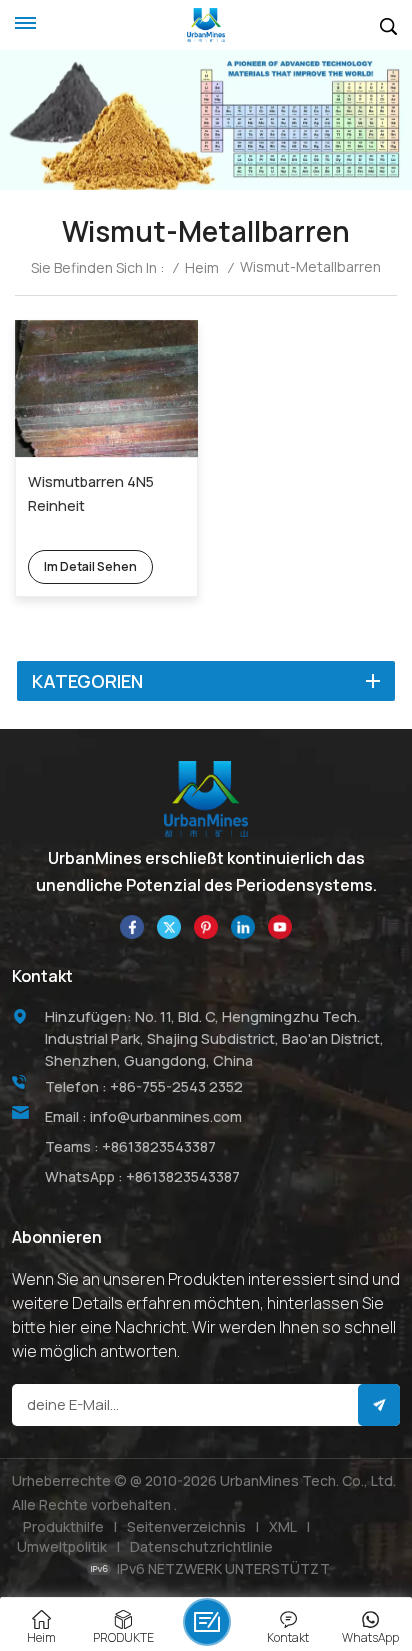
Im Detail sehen (90, 566)
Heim (202, 268)
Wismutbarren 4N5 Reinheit (91, 493)
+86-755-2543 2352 (176, 1086)
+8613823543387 (159, 1146)
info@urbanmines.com (166, 1116)
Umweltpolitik (62, 1546)
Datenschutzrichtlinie (201, 1546)
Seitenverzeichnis (186, 1526)
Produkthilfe (63, 1526)
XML (283, 1526)
